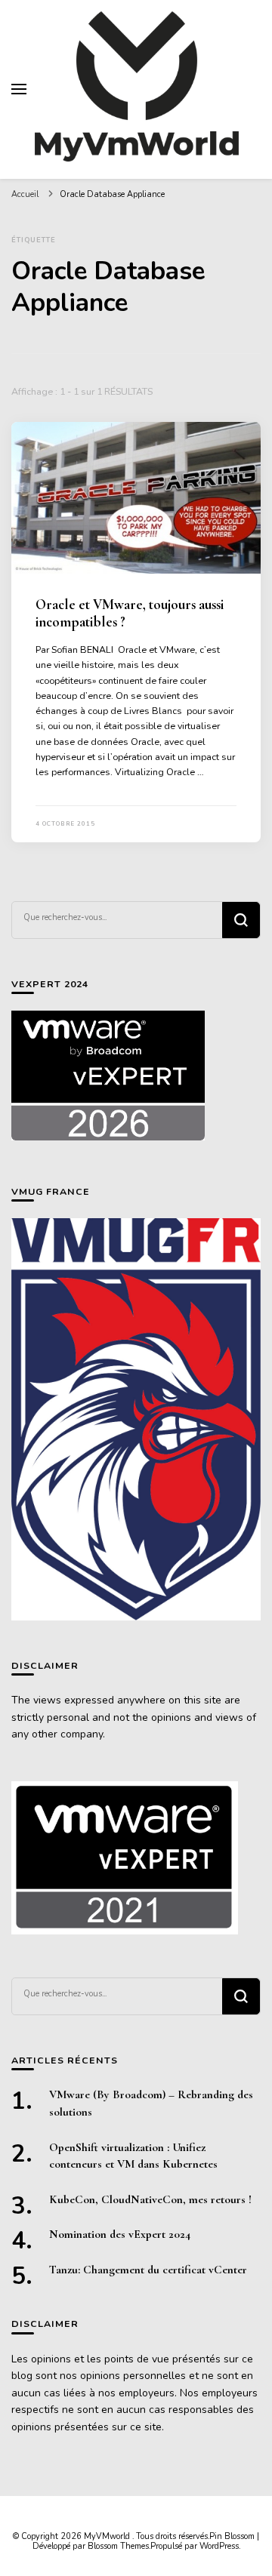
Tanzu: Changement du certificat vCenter (148, 2270)
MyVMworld (108, 2536)
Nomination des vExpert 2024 (120, 2234)
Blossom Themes (118, 2546)
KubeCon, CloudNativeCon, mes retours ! (150, 2199)
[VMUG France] (136, 1419)
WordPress (219, 2546)
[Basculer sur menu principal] (19, 89)
